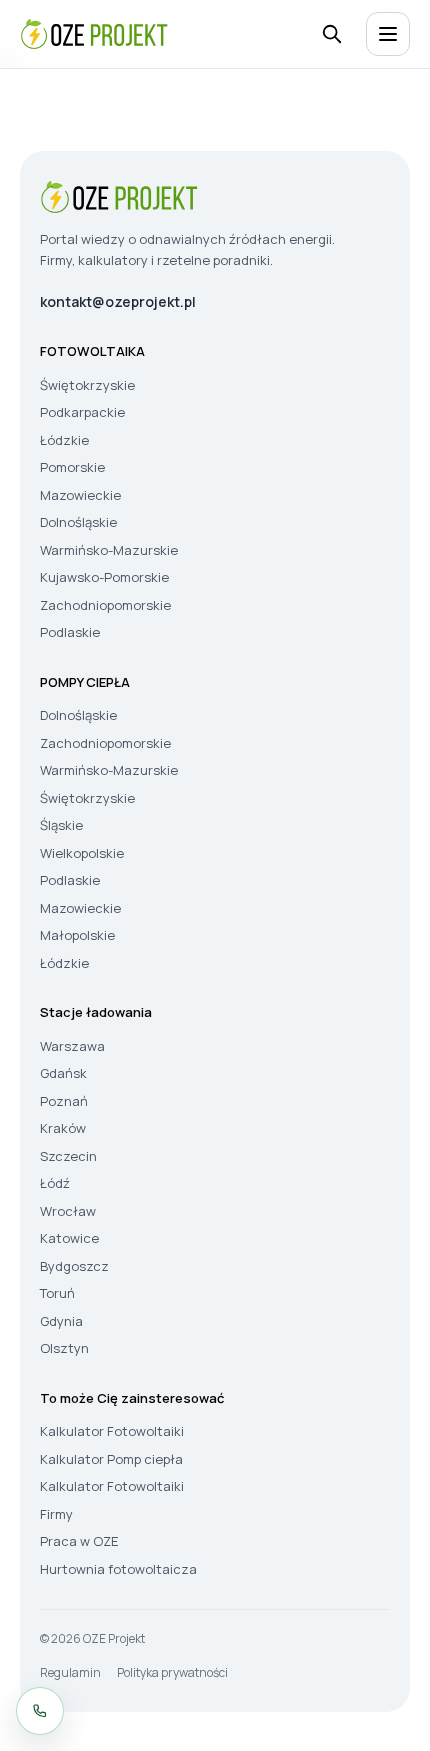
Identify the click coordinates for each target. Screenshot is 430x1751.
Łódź (55, 1183)
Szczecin (68, 1156)
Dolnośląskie (78, 522)
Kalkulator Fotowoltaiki (112, 1431)
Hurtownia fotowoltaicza (118, 1569)
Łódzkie (64, 440)
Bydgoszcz (74, 1266)
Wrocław (68, 1211)
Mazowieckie (80, 495)
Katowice (69, 1238)
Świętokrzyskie (87, 385)
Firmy (56, 1514)
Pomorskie (72, 467)
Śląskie (61, 825)
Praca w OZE (79, 1541)
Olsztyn (64, 1348)
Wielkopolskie (82, 853)
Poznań (64, 1101)
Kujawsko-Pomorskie (104, 577)
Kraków (63, 1128)
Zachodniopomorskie (105, 605)
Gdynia (61, 1321)
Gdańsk (63, 1073)
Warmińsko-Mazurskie (109, 550)
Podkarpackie (82, 412)
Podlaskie (70, 632)
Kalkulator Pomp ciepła (111, 1459)
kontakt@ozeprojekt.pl (118, 301)
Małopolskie (77, 935)
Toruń (57, 1293)
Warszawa (72, 1046)
